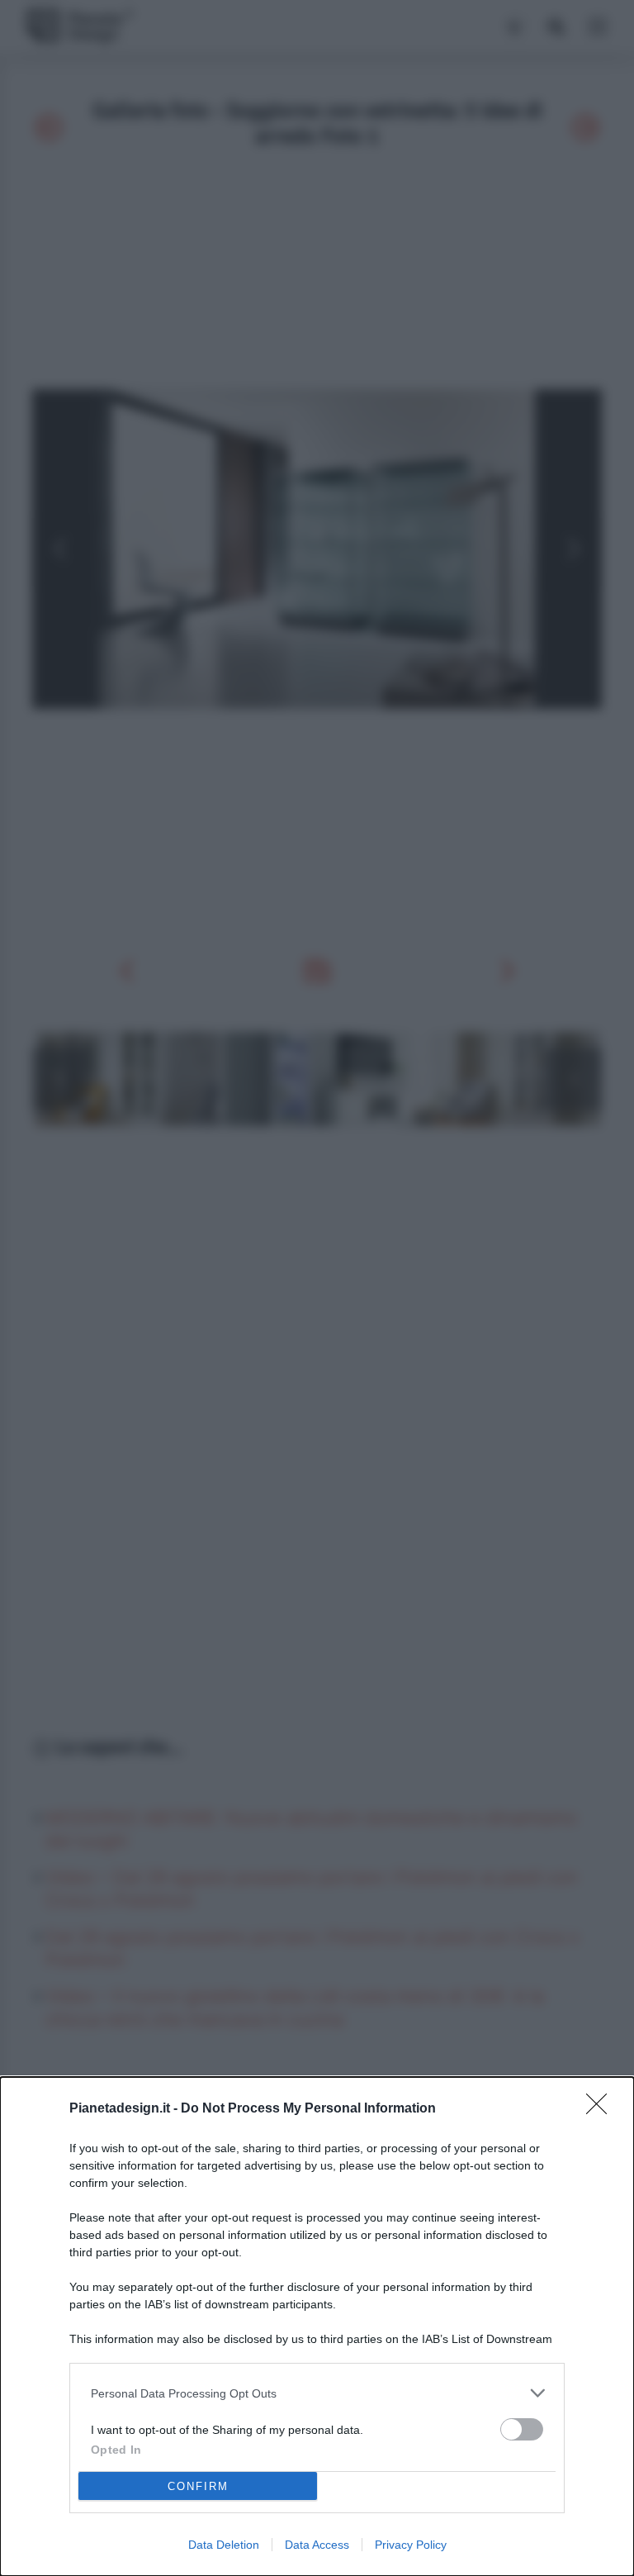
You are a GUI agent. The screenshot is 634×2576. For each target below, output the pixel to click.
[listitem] (317, 2393)
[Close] (602, 2109)
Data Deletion (224, 2545)
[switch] (522, 2429)
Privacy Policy (411, 2545)
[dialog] (317, 2326)
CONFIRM (198, 2486)
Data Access (317, 2545)
